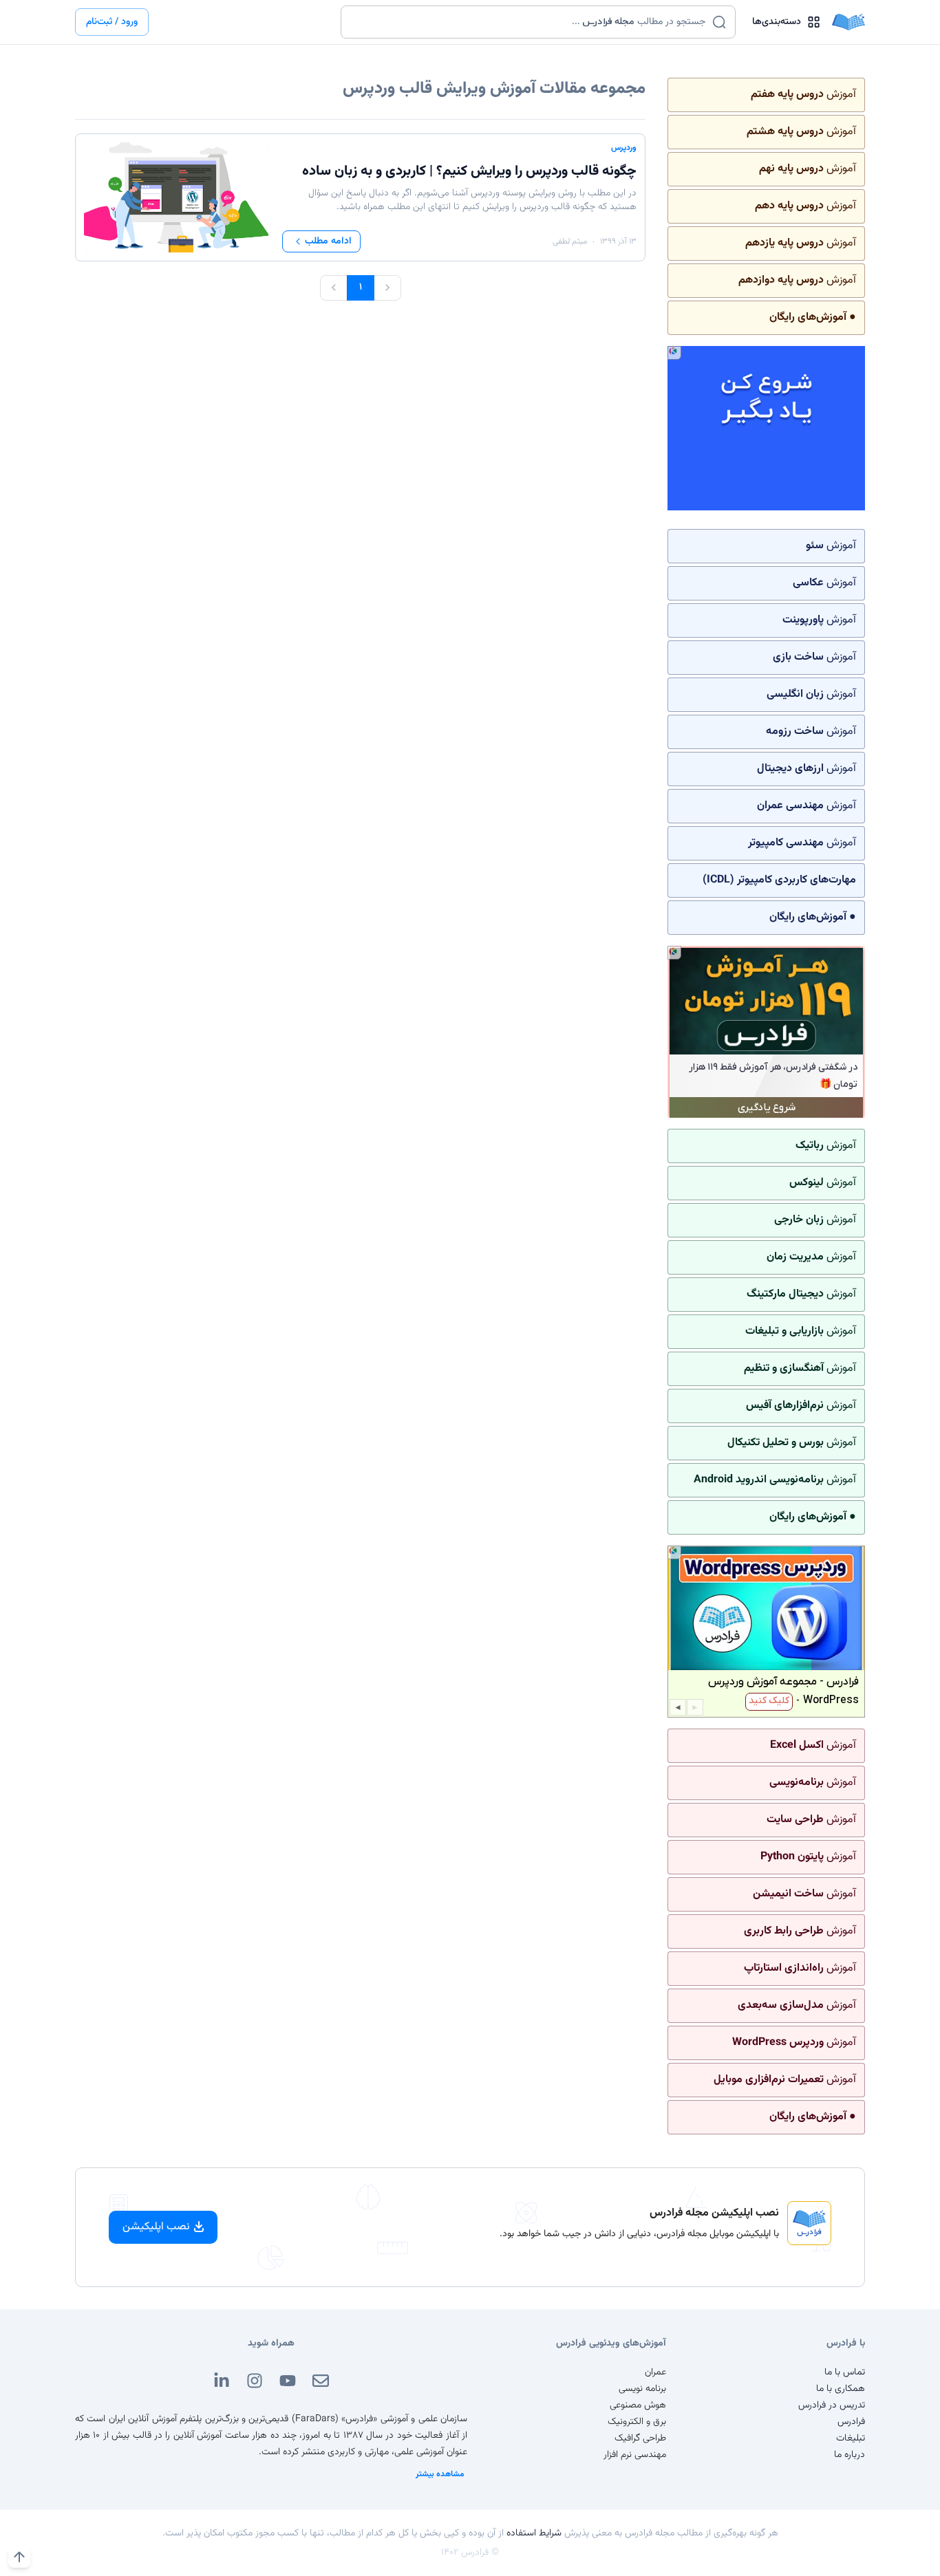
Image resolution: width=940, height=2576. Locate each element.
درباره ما (850, 2455)
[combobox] (530, 22)
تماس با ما (845, 2372)
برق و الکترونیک (637, 2422)
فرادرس (851, 2422)
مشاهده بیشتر (440, 2474)
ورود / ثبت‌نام (112, 22)
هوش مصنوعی (638, 2405)
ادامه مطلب (328, 241)
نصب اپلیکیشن (156, 2227)
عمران (655, 2372)
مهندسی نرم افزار (635, 2455)
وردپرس (624, 148)
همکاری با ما (841, 2389)
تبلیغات (851, 2438)
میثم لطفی (570, 241)
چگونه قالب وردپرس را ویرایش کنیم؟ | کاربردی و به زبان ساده (469, 171)
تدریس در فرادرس (832, 2405)
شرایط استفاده (534, 2533)
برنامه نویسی (642, 2389)
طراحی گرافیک (640, 2438)
